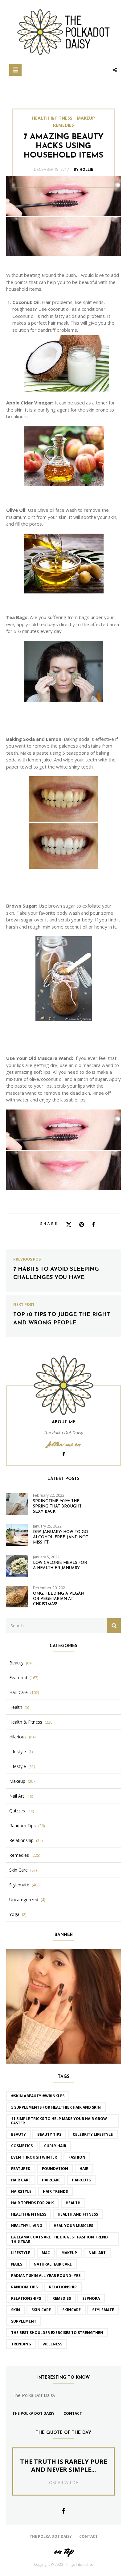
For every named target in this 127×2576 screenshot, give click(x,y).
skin (16, 2310)
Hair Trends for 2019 (33, 2203)
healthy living (27, 2226)
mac (46, 2253)
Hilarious (18, 1737)
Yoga (14, 1914)
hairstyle (21, 2191)
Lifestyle (18, 1752)
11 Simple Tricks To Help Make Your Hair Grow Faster (59, 2121)
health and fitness (78, 2214)
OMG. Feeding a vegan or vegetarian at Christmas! (59, 1599)
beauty (18, 2134)
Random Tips (23, 1826)
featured (21, 2169)
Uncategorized (24, 1900)
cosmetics (22, 2146)
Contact (73, 2413)
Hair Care (18, 1692)
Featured (18, 1678)
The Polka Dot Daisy (33, 2413)
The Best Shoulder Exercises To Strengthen (57, 2333)
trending (21, 2344)
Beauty (16, 1663)
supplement (24, 2321)
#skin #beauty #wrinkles (38, 2096)
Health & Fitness (52, 118)
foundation (55, 2169)
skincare (72, 2310)
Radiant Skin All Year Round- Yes (46, 2276)
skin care (41, 2310)
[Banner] (63, 2006)
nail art (97, 2253)
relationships (26, 2298)
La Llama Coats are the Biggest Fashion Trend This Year (59, 2239)
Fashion (77, 2157)
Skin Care (18, 1870)
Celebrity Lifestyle (93, 2134)
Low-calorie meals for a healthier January (60, 1565)
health (73, 2203)
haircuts (81, 2180)
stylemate (103, 2310)
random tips (24, 2287)
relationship (63, 2287)
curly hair (55, 2146)
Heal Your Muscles (73, 2226)
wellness (52, 2344)
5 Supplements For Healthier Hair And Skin (56, 2107)
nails (17, 2264)
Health (16, 1707)
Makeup (86, 118)
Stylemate (19, 1885)
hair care (21, 2180)
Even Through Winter (34, 2157)
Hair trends (55, 2191)
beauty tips (49, 2134)
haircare (51, 2180)
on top (63, 2551)
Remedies (63, 125)
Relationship (21, 1840)
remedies (62, 2298)
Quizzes (17, 1811)
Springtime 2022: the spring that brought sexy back (57, 1506)
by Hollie (83, 169)
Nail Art (17, 1796)
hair (84, 2169)
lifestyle (21, 2253)
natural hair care (53, 2264)
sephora (91, 2298)
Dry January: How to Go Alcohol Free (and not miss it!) (61, 1537)
